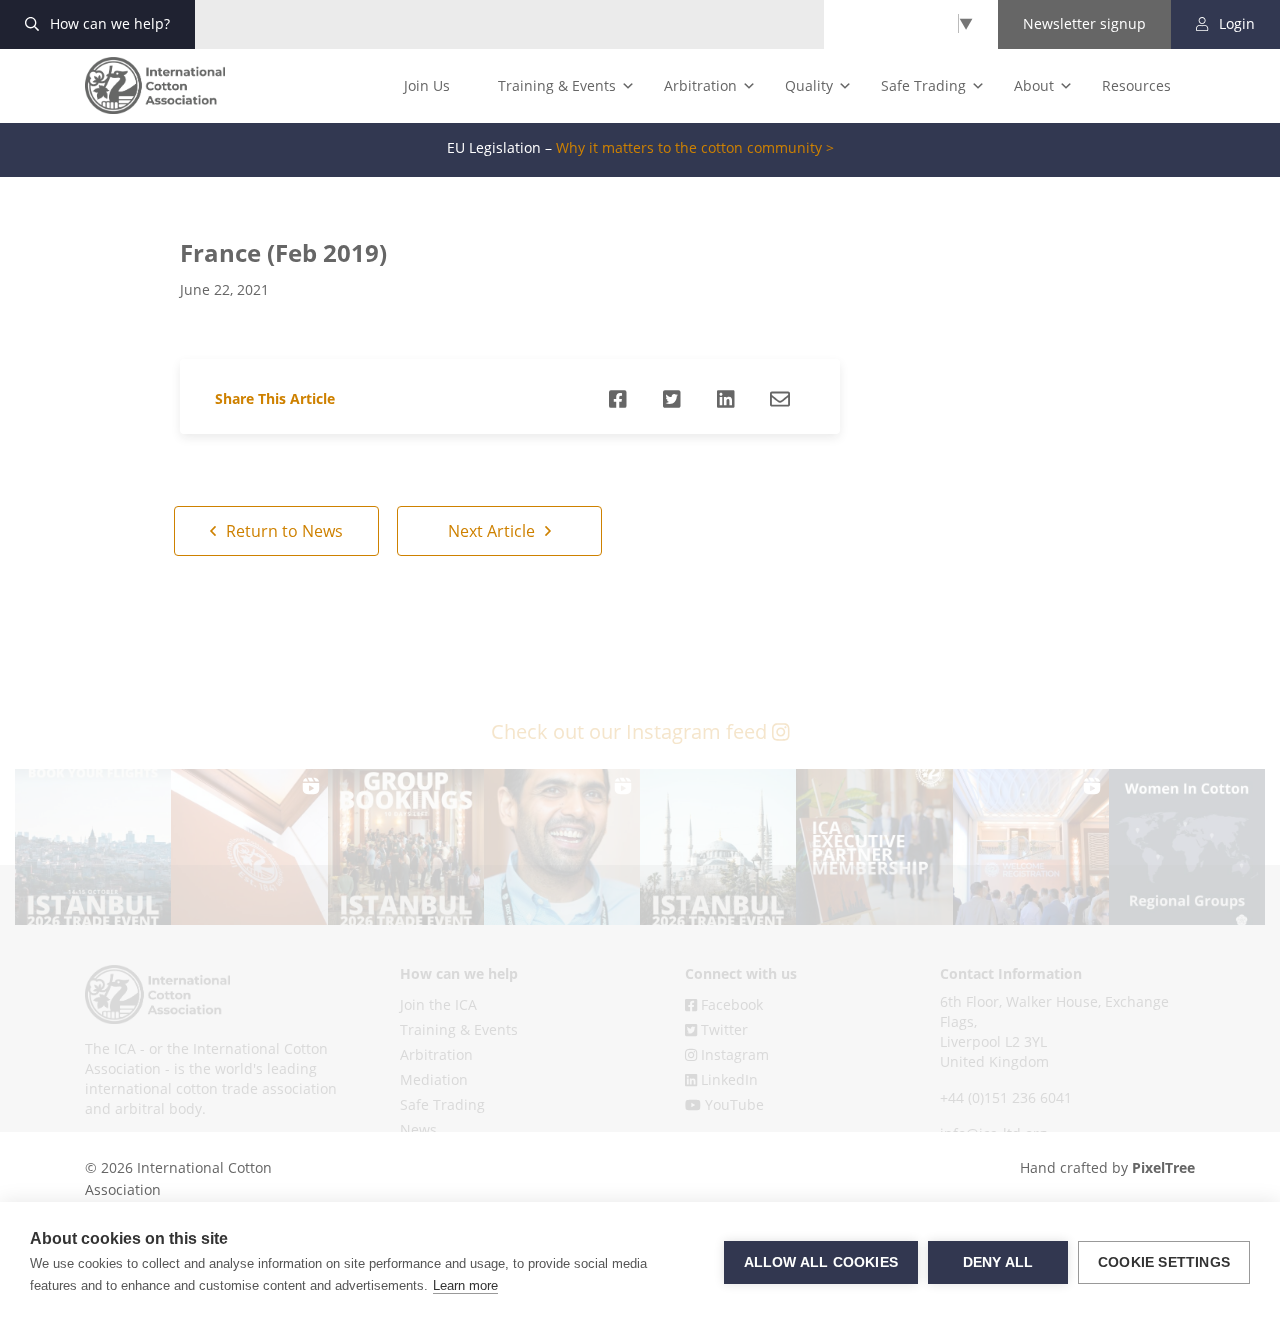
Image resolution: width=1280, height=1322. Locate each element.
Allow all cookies (821, 1262)
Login (1235, 23)
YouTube (732, 1104)
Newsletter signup (1084, 23)
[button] (93, 847)
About (1034, 85)
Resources (1136, 85)
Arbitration (700, 85)
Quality (809, 85)
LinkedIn (727, 1079)
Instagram (733, 1054)
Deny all (998, 1262)
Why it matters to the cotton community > (695, 148)
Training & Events (557, 85)
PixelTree (1163, 1167)
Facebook (730, 1004)
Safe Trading (923, 85)
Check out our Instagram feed (631, 731)
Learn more (465, 1285)
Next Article (493, 531)
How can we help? (108, 23)
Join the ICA (438, 1004)
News (418, 1129)
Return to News (282, 531)
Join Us (427, 85)
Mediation (434, 1079)
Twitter (722, 1029)
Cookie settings (1164, 1262)
